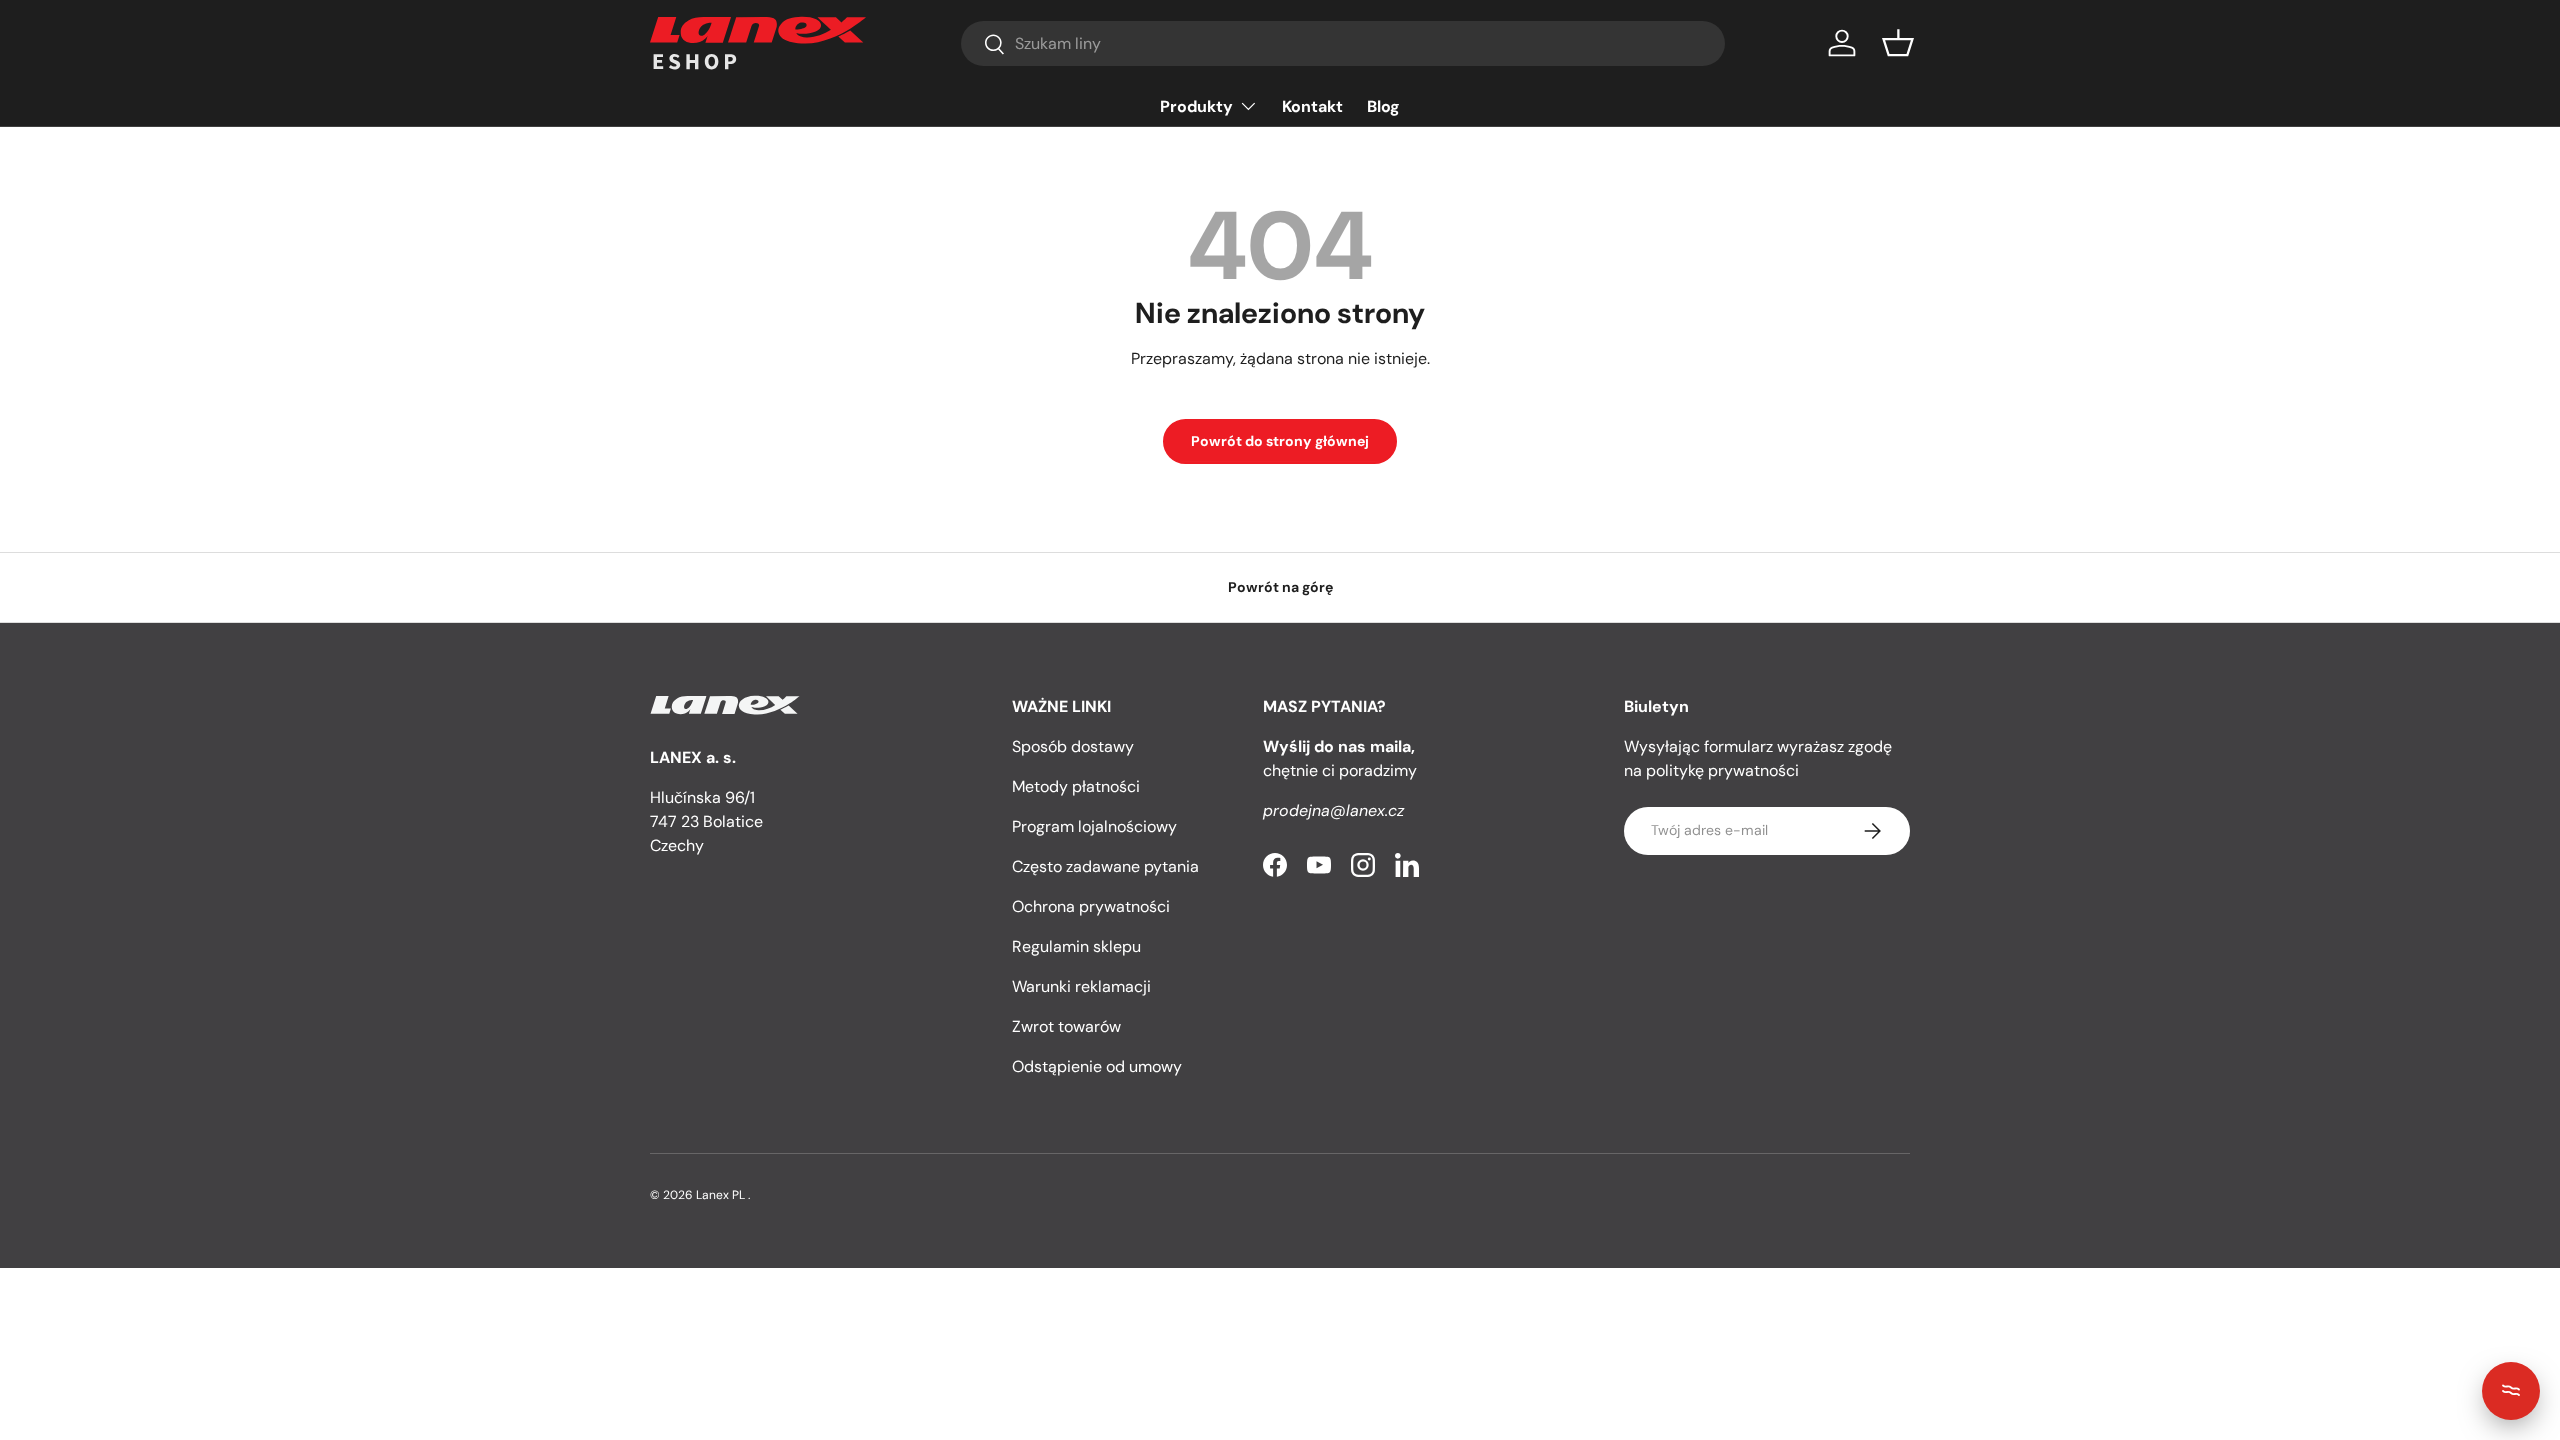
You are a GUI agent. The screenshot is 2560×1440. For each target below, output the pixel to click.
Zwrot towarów (1066, 1026)
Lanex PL (720, 1195)
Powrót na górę (1280, 587)
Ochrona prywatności (1091, 906)
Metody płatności (1076, 786)
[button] (1898, 43)
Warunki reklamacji (1081, 986)
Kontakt (1312, 106)
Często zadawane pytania (1105, 866)
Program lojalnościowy (1094, 826)
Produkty (1196, 106)
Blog (1383, 106)
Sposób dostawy (1073, 746)
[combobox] (1343, 43)
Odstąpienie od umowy (1097, 1066)
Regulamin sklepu (1076, 946)
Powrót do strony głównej (1280, 441)
